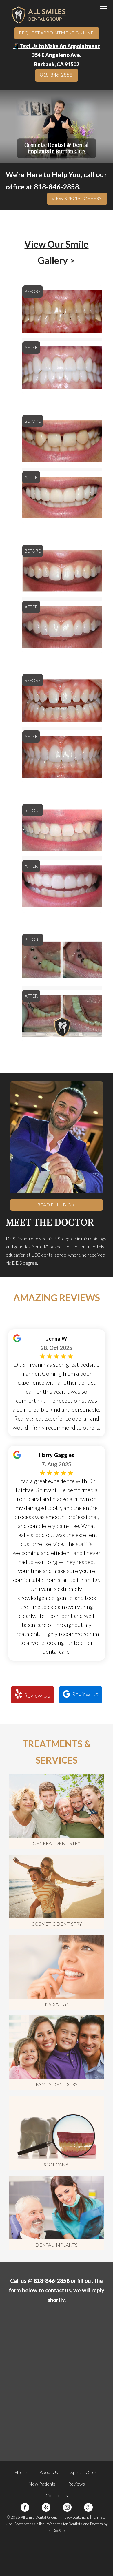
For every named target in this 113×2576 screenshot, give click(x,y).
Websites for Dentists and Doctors (75, 2524)
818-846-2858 (56, 75)
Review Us (37, 1695)
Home (21, 2472)
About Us (49, 2472)
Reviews (76, 2484)
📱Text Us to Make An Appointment (57, 46)
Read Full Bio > (56, 1205)
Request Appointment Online (56, 33)
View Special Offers (77, 198)
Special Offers (84, 2472)
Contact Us (57, 2495)
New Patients (42, 2484)
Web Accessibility (30, 2524)
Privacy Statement (75, 2517)
